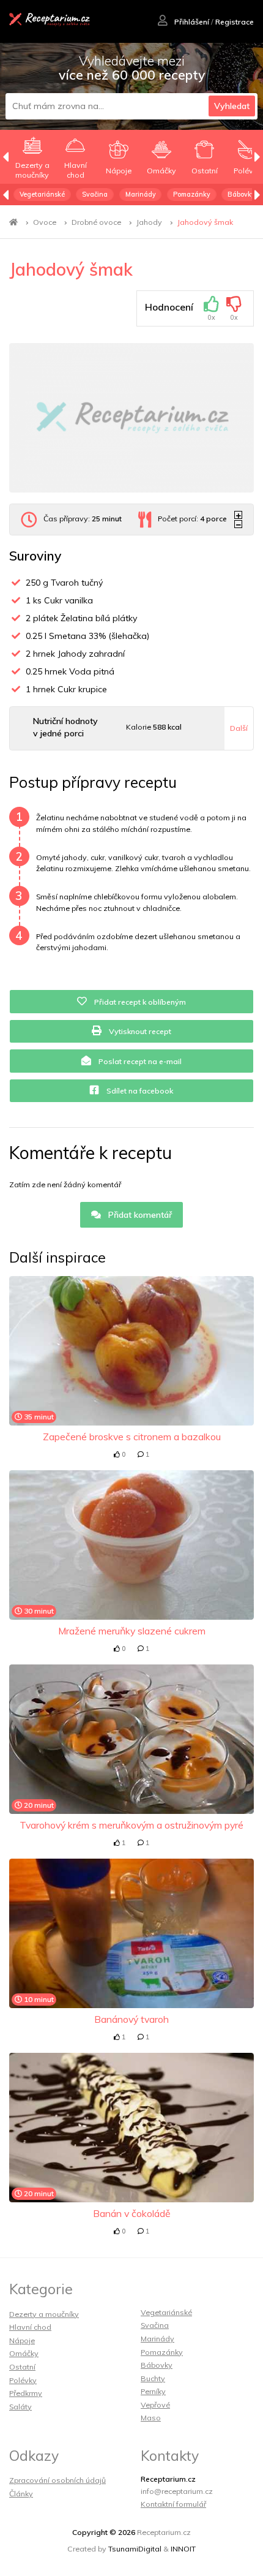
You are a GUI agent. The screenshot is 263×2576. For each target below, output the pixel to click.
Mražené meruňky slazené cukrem (132, 1631)
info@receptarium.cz (177, 2491)
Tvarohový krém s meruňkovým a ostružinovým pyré (131, 1825)
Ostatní (22, 2367)
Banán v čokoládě (132, 2213)
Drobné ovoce (96, 222)
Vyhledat (232, 106)
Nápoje (22, 2340)
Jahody (149, 222)
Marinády (141, 194)
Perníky (153, 2391)
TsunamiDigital (135, 2549)
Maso (151, 2418)
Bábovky (241, 194)
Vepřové (155, 2405)
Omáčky (24, 2353)
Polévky (23, 2380)
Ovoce (45, 222)
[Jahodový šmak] (131, 418)
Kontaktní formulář (173, 2504)
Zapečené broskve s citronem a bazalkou (132, 1437)
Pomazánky (192, 194)
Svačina (95, 194)
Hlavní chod (30, 2327)
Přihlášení (191, 22)
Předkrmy (26, 2393)
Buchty (153, 2378)
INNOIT (183, 2549)
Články (21, 2494)
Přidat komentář (139, 1215)
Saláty (20, 2407)
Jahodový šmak (205, 222)
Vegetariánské (42, 194)
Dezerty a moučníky (44, 2314)
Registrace (235, 22)
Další (239, 728)
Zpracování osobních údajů (57, 2480)
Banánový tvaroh (131, 2019)
